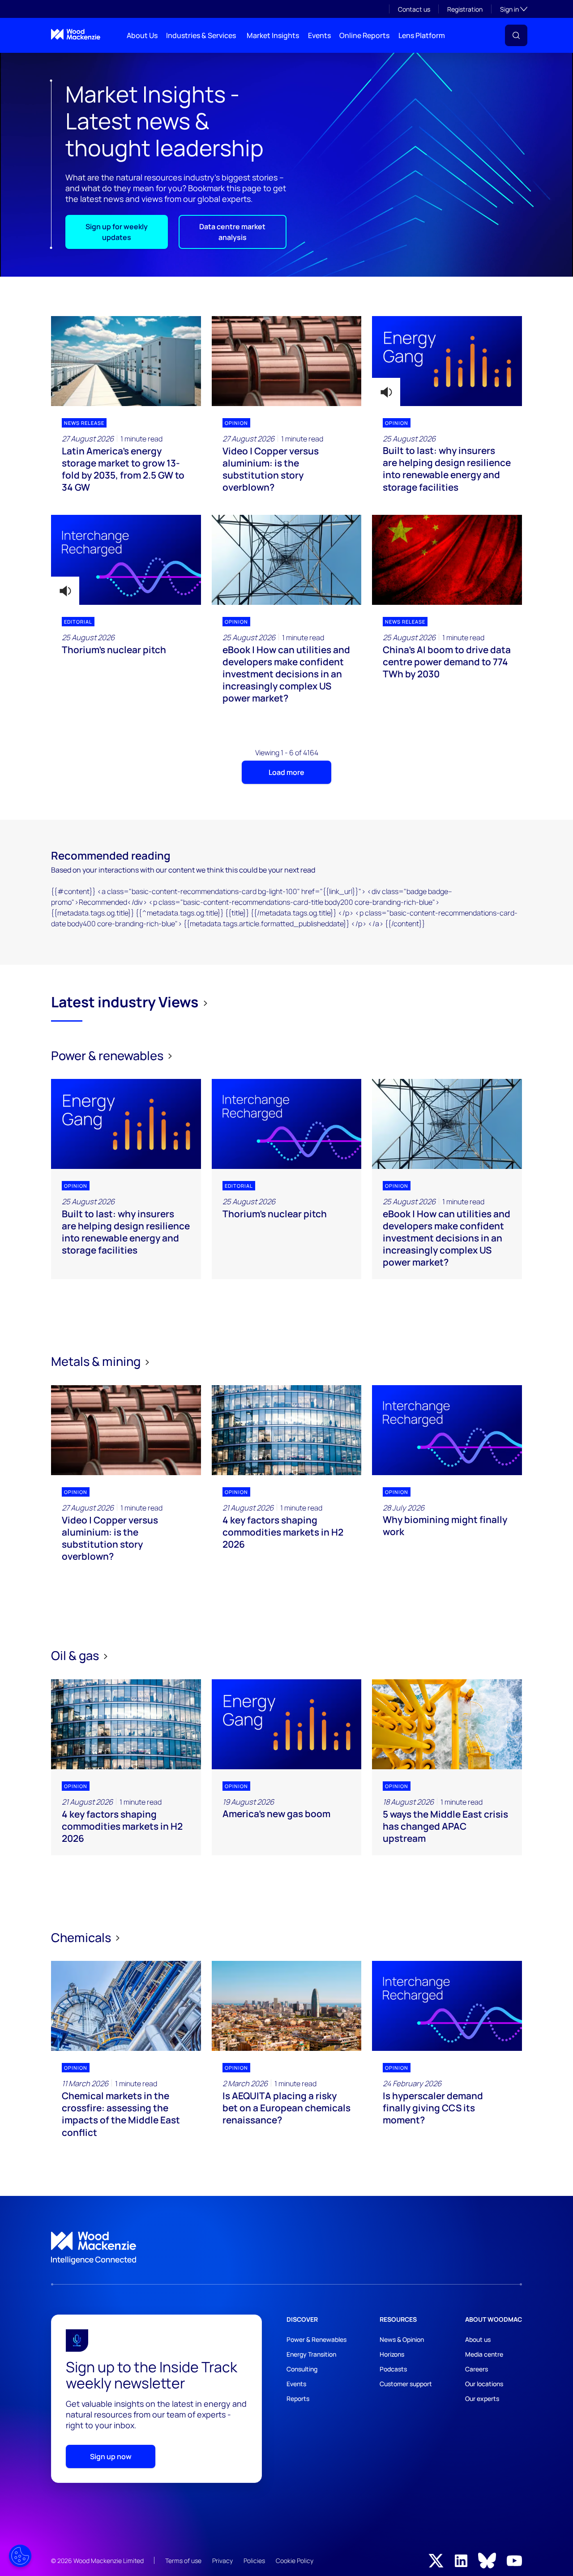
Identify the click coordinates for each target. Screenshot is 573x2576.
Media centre (484, 2354)
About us (478, 2339)
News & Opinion (402, 2339)
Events (319, 35)
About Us (142, 35)
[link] (286, 2248)
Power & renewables (108, 1055)
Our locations (484, 2384)
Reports (298, 2398)
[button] (516, 35)
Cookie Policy (295, 2561)
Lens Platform (422, 35)
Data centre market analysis (232, 232)
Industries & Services (201, 35)
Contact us (414, 9)
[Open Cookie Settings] (20, 2556)
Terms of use (183, 2561)
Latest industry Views (125, 1002)
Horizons (392, 2354)
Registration (465, 9)
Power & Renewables (316, 2339)
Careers (477, 2369)
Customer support (406, 2384)
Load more (286, 772)
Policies (254, 2561)
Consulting (302, 2369)
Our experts (482, 2398)
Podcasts (393, 2369)
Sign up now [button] (111, 2456)
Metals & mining (97, 1361)
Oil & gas (76, 1655)
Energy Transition (311, 2354)
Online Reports (364, 35)
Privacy (222, 2561)
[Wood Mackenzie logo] (76, 34)
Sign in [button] (514, 9)
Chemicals (82, 1937)
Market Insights (273, 35)
